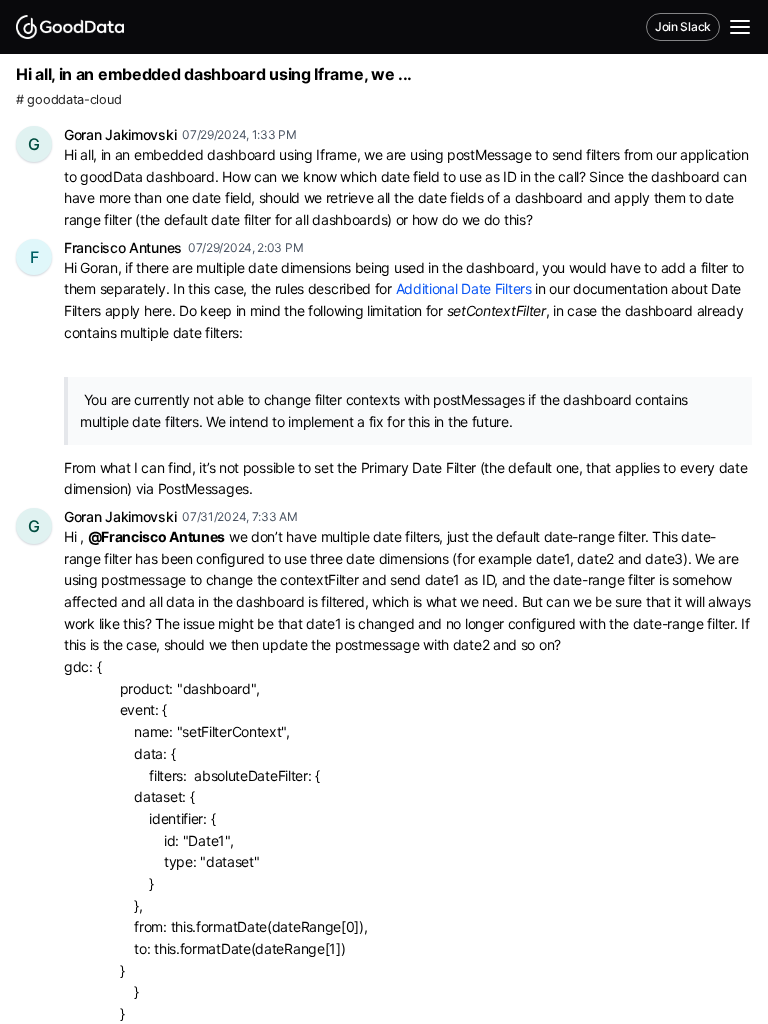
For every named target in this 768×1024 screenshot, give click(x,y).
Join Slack (683, 26)
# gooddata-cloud (68, 99)
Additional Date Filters (464, 288)
